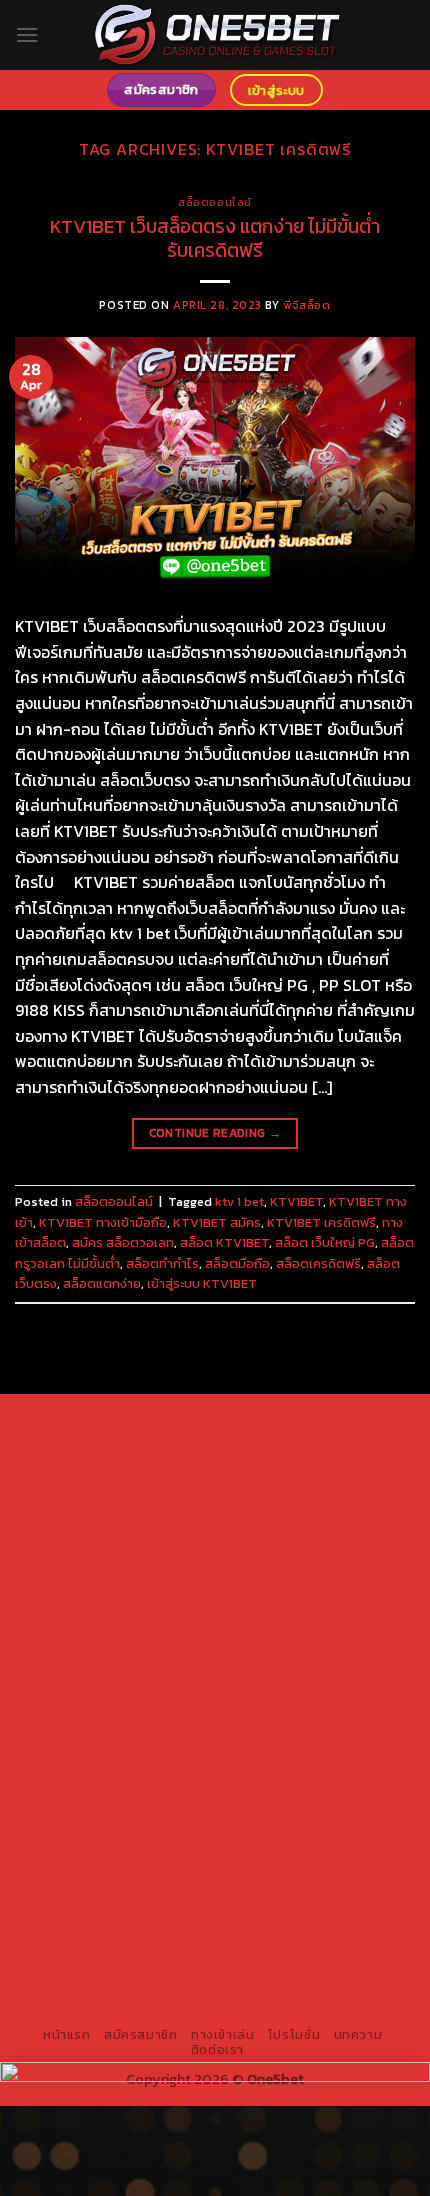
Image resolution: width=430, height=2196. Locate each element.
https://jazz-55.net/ (181, 1814)
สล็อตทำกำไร (162, 1263)
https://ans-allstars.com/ (281, 1630)
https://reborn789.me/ (198, 1722)
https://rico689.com (241, 1446)
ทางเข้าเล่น (223, 2035)
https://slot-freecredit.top (121, 1768)
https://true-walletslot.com (305, 1768)
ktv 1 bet (239, 1201)
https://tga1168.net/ (213, 1584)
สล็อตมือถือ (237, 1263)
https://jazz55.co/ (311, 1814)
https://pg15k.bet (312, 1469)
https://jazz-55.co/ (236, 1791)
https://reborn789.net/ (239, 1699)
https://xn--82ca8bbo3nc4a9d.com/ (192, 1872)
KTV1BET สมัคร (217, 1222)
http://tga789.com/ (80, 1584)
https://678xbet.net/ (280, 1607)
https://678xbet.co (130, 1630)
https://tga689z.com (150, 1423)
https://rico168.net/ (145, 1653)
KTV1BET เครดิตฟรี (321, 1222)
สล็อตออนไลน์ (215, 202)
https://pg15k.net (83, 1515)
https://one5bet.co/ (285, 1676)
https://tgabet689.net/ (293, 1930)
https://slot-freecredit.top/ (311, 1999)
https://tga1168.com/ (150, 1561)
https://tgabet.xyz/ (286, 1561)
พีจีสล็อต (306, 305)
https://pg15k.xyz (217, 1492)
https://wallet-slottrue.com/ (122, 1976)
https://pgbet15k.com (215, 1515)
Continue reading (215, 1133)
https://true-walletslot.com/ (122, 1999)
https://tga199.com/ (93, 1699)
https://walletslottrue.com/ (287, 1953)
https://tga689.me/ (282, 1907)
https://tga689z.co (286, 1423)
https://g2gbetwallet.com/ (308, 1838)
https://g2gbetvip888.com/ (126, 1838)
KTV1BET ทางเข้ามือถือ (103, 1222)
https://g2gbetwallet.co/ (302, 1884)
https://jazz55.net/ (339, 1722)
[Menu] (27, 34)
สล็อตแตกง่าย (102, 1283)
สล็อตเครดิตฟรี (318, 1263)
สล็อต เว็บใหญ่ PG (325, 1242)
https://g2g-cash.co (185, 1469)
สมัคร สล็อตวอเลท (123, 1242)
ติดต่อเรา (217, 2050)
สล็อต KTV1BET (224, 1242)
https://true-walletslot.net (305, 1745)
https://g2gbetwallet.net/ (176, 1861)
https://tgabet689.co (122, 1953)
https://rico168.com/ (281, 1653)
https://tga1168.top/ (348, 1584)
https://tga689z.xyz (104, 1446)
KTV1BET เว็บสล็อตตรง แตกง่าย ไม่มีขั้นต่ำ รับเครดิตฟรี (215, 239)
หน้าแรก (67, 2035)
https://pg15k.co (332, 1492)
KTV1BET (296, 1201)
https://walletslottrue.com (125, 1745)
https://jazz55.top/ (105, 1791)
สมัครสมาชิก (141, 2035)
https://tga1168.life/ (144, 1607)
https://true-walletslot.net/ (311, 1976)
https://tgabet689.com (137, 1930)
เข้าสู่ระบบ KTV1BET (202, 1283)
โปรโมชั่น (294, 2035)
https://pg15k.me (100, 1492)
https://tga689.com (149, 1907)
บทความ (358, 2035)
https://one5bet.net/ (147, 1676)
